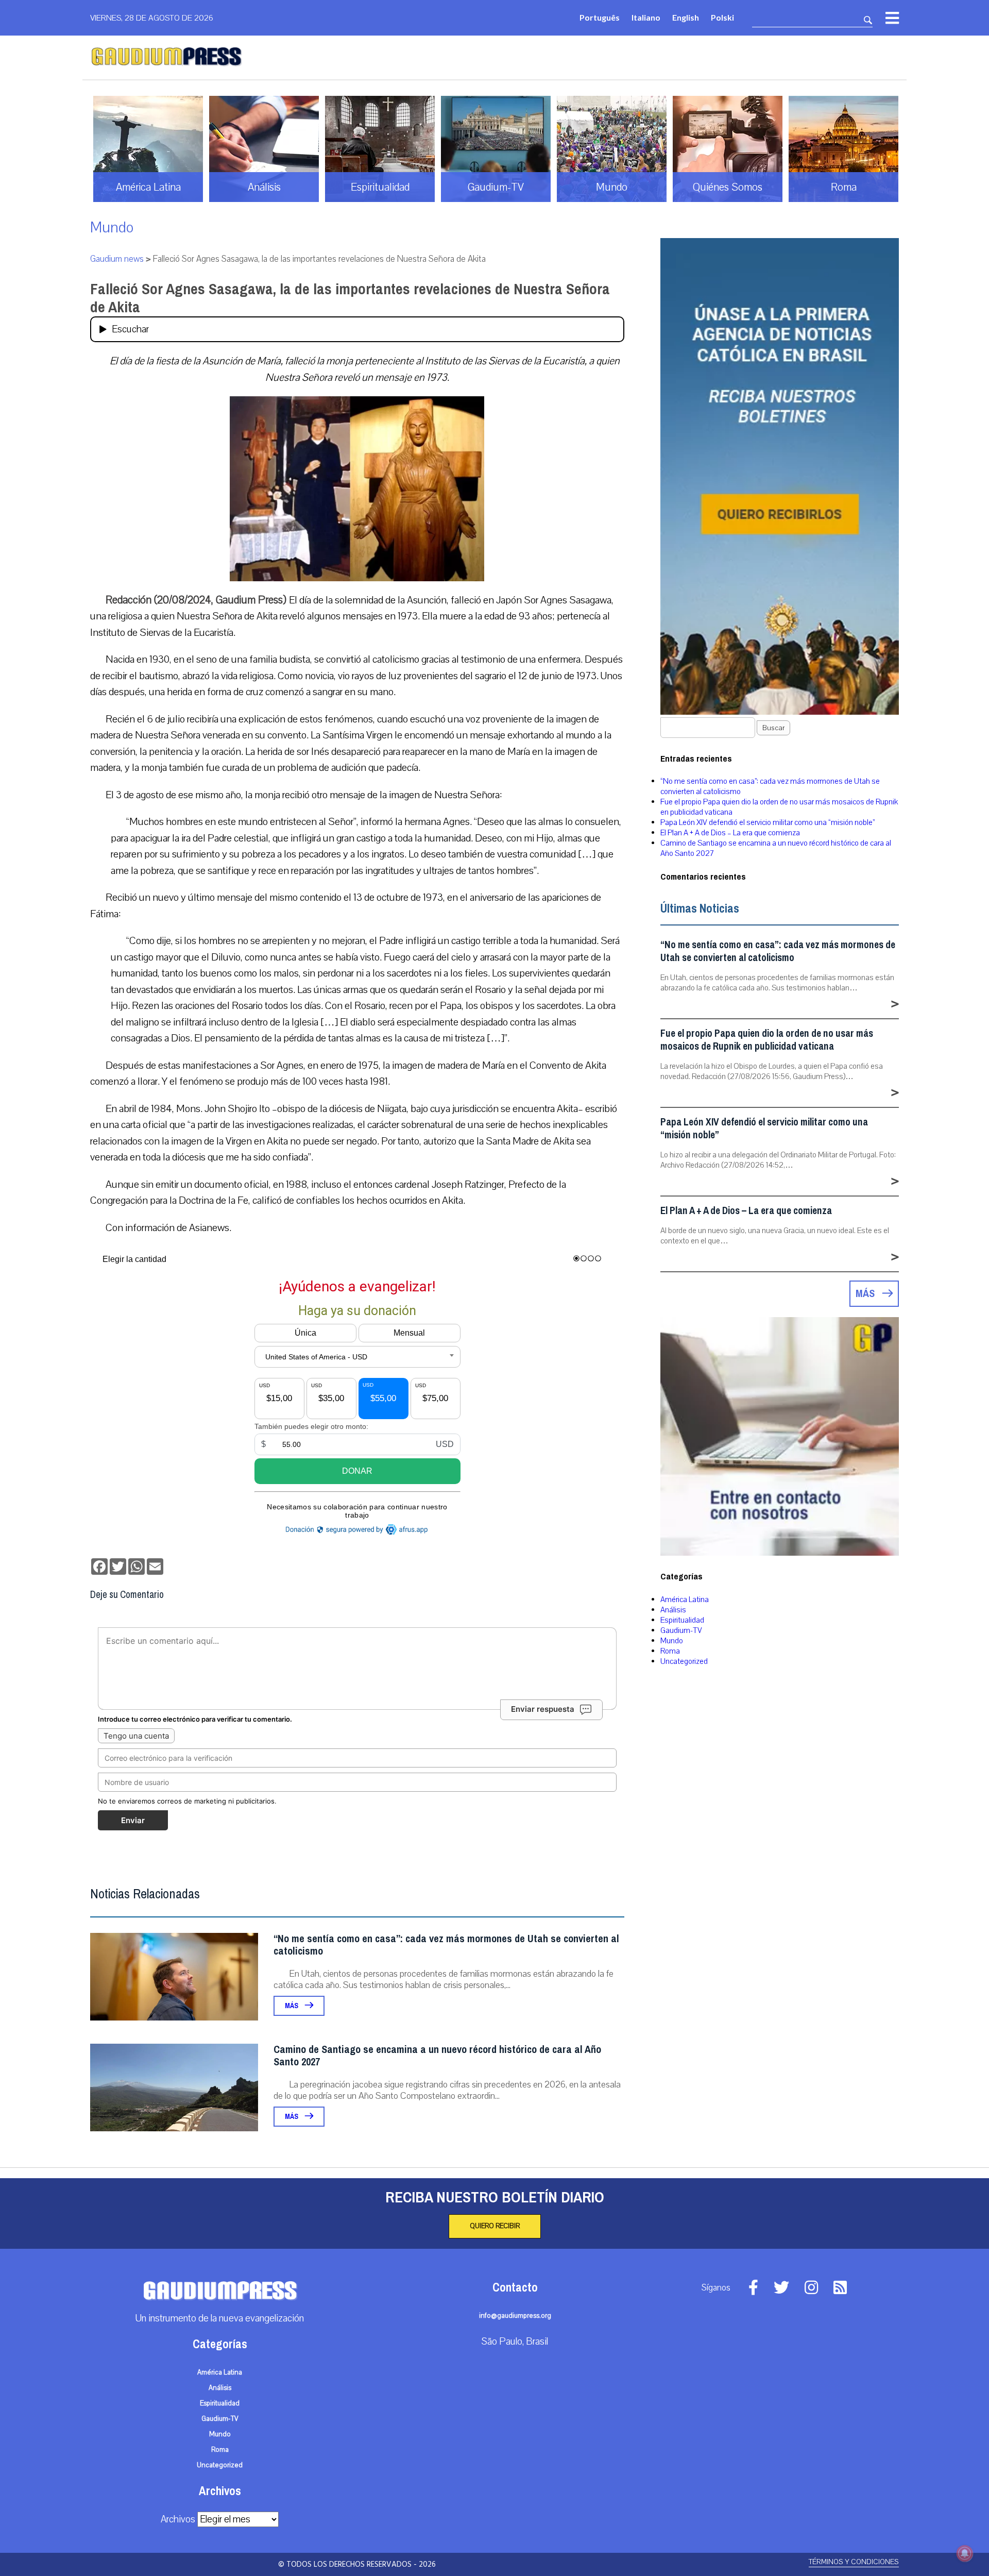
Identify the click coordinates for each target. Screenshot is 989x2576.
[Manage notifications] (965, 2553)
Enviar (133, 1820)
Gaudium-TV (681, 1630)
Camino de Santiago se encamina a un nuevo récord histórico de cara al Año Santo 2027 (437, 2056)
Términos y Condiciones (854, 2562)
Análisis (673, 1610)
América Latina (685, 1600)
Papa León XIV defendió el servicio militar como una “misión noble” (768, 822)
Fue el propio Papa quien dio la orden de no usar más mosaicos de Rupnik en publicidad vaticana (767, 1040)
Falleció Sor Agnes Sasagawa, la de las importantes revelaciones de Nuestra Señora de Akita (350, 298)
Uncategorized (684, 1661)
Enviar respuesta (543, 1709)
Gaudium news (117, 259)
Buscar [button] (773, 728)
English (686, 17)
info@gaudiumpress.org (515, 2316)
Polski (722, 17)
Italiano (646, 17)
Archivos (178, 2519)
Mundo (112, 228)
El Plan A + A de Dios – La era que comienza (730, 833)
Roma (670, 1651)
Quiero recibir (495, 2226)
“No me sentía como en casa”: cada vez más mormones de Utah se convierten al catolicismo (446, 1945)
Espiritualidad (682, 1620)
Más (292, 2006)
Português (600, 17)
